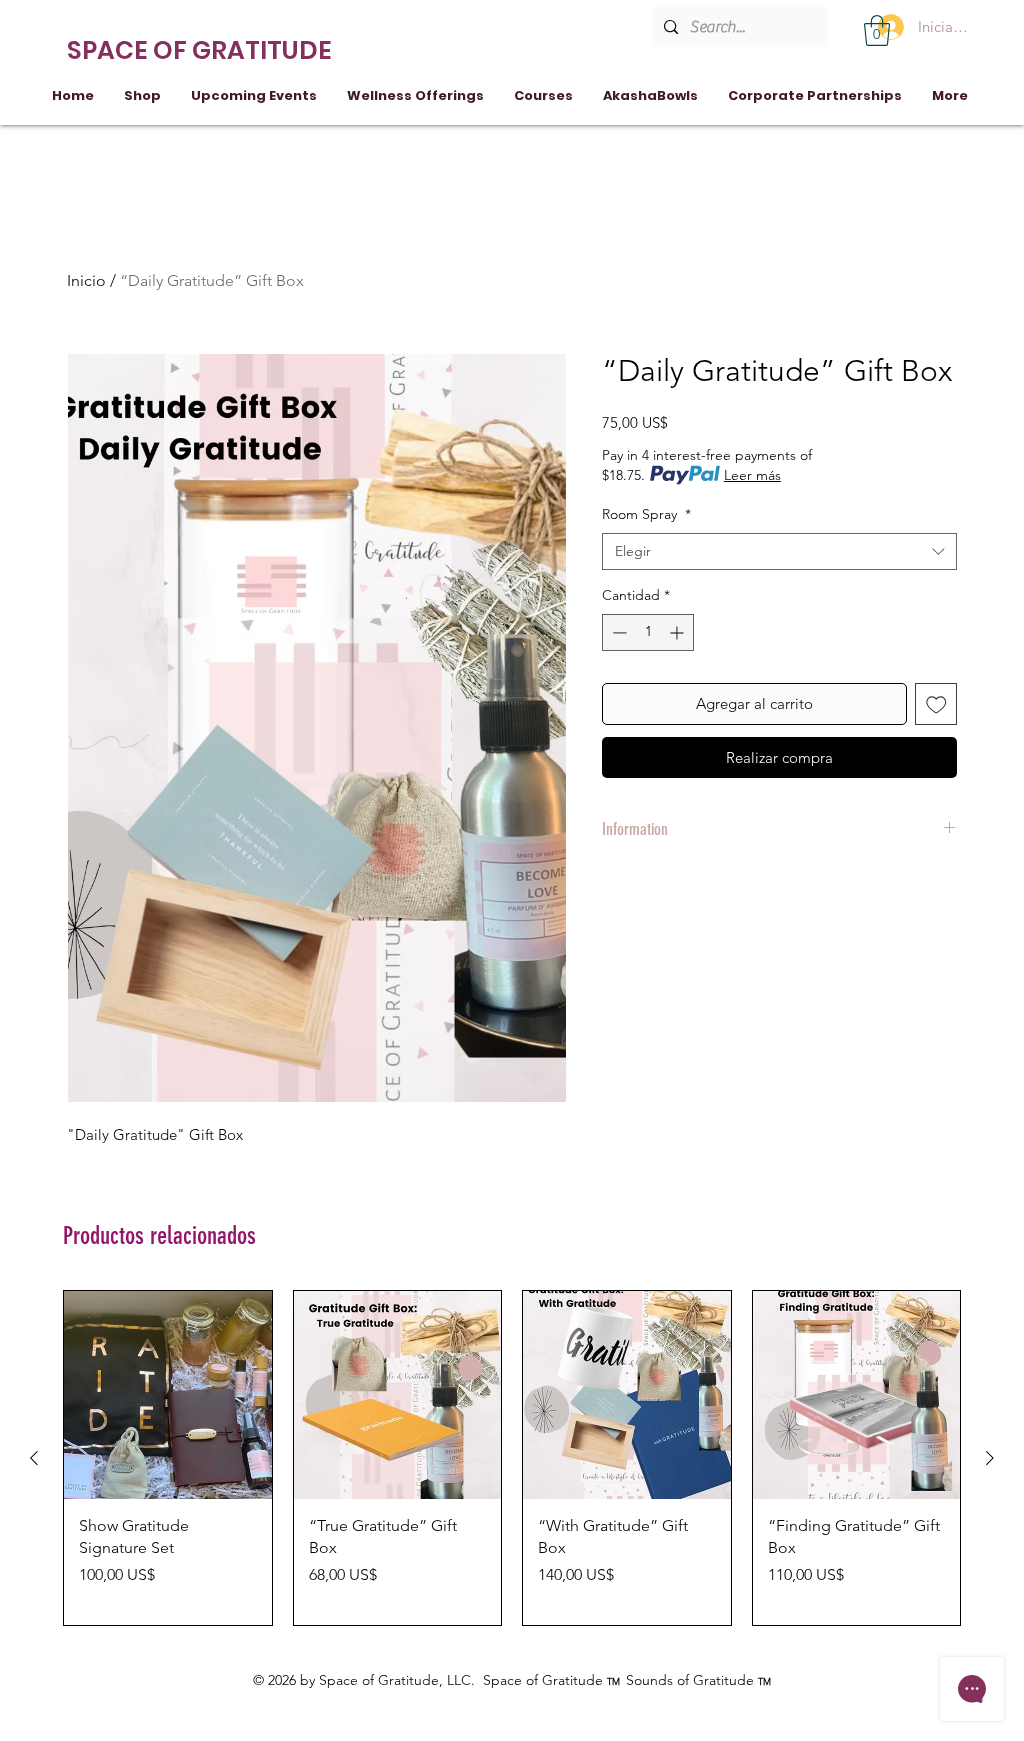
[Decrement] (617, 632)
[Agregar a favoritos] (936, 704)
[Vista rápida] (168, 1395)
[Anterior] (34, 1458)
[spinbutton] (648, 632)
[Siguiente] (990, 1458)
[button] (877, 30)
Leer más (752, 475)
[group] (512, 1458)
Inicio (86, 280)
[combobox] (779, 552)
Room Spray (646, 514)
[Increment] (678, 632)
